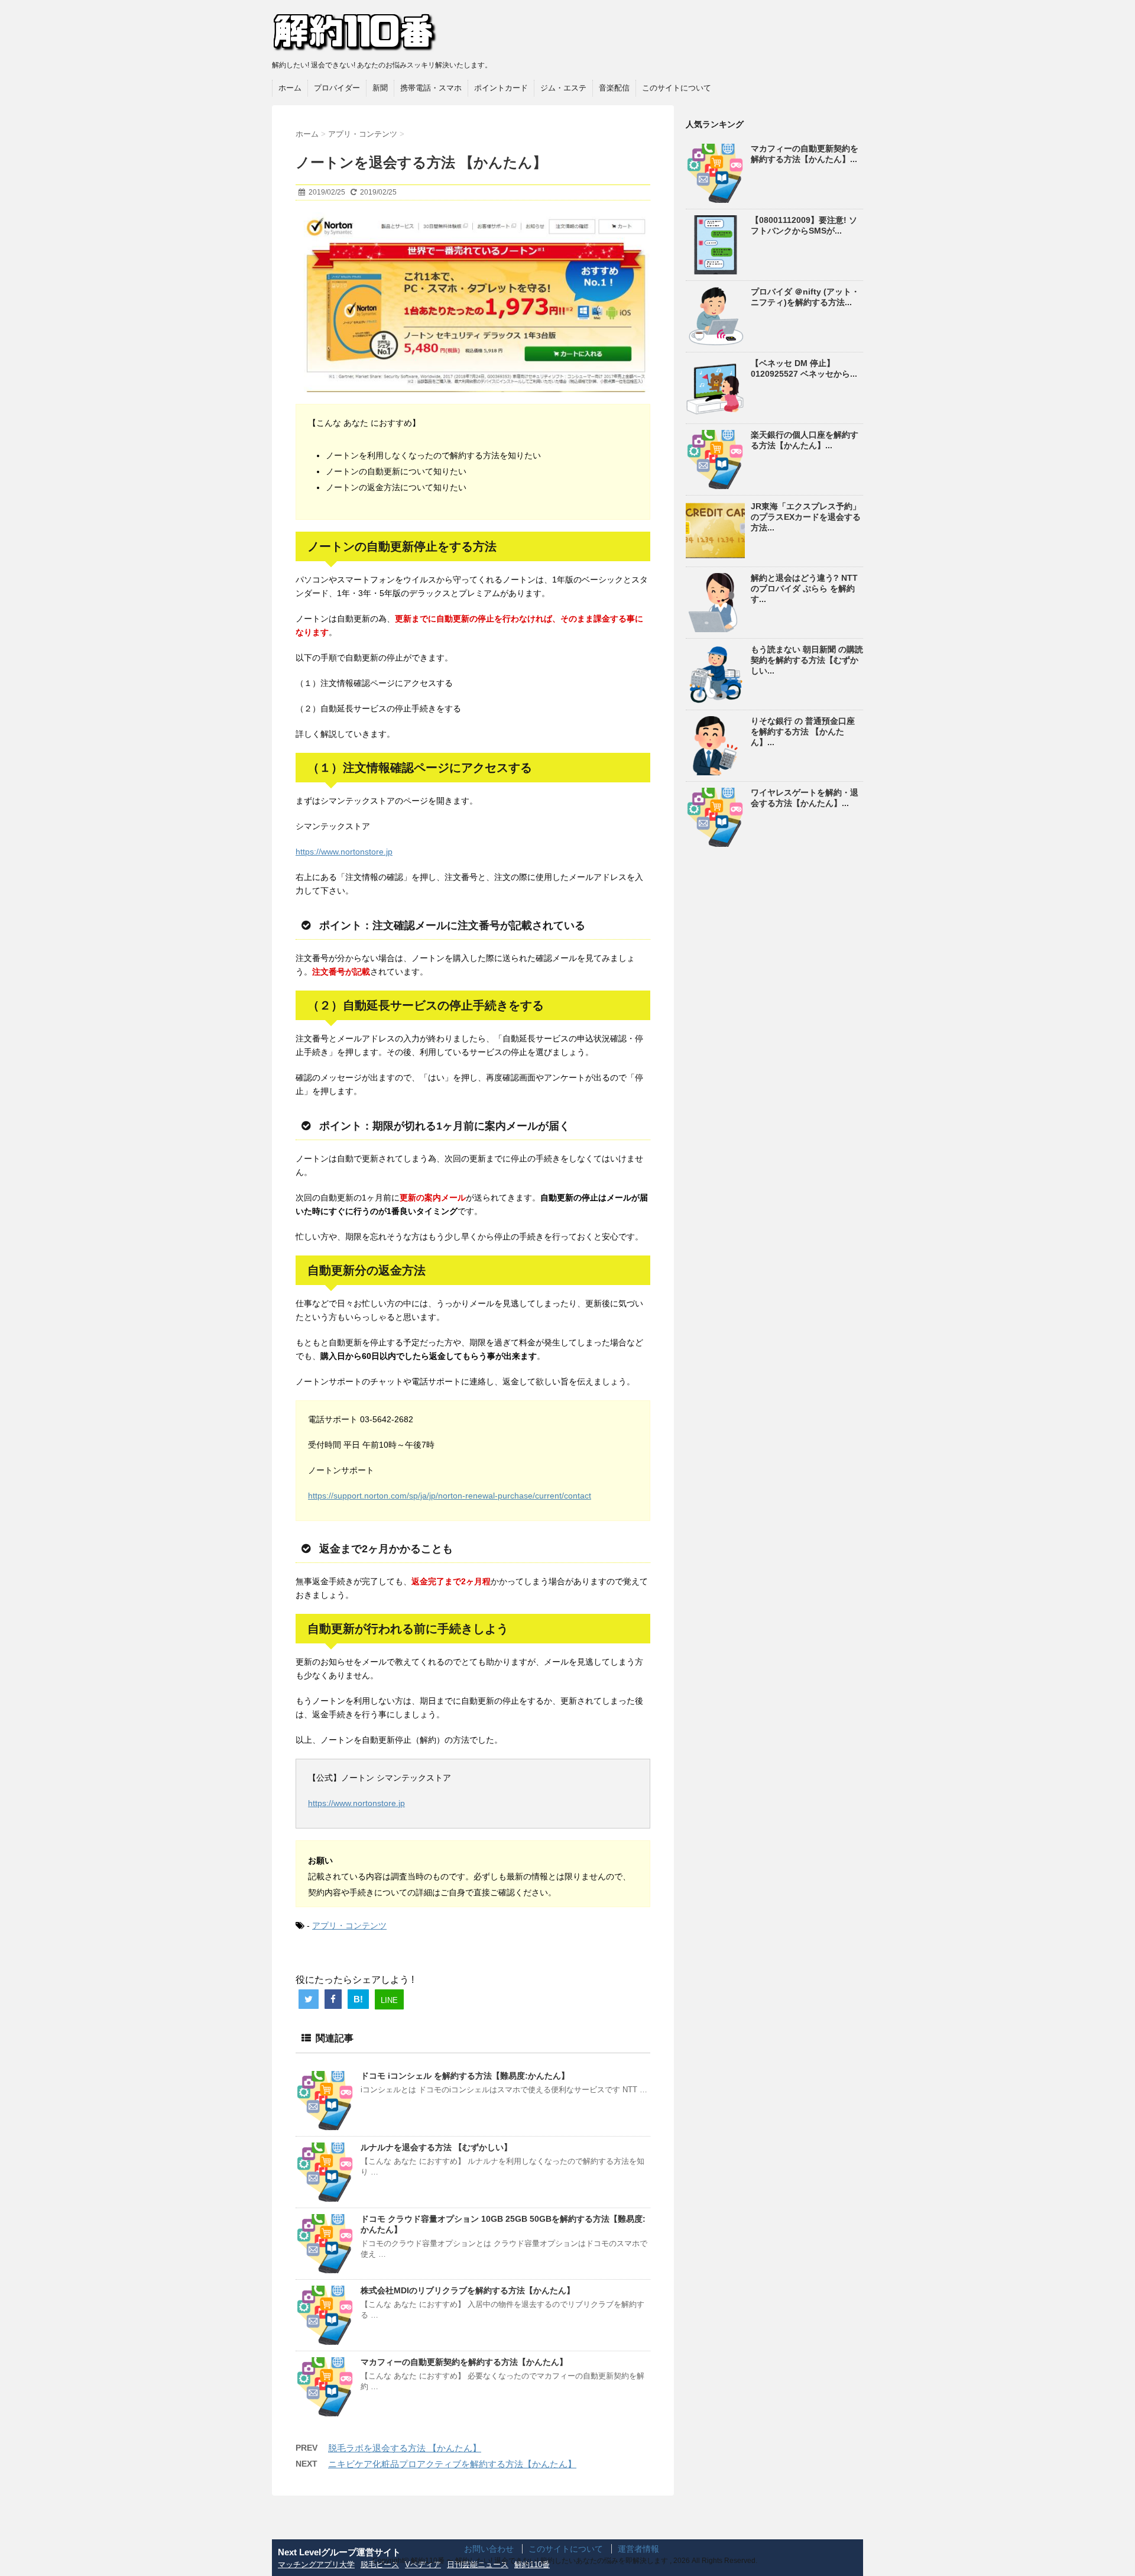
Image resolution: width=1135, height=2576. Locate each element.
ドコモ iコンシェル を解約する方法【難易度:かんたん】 (465, 2076)
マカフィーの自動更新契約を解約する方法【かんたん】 (464, 2362)
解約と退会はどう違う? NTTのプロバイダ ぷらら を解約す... (804, 588)
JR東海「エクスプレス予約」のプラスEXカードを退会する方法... (806, 517)
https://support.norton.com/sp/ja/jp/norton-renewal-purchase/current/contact (450, 1496)
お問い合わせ (489, 2549)
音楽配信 (614, 88)
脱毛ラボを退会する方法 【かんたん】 (405, 2448)
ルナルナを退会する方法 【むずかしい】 (436, 2147)
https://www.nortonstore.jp (344, 852)
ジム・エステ (563, 88)
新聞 (380, 88)
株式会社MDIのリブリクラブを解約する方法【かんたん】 (468, 2290)
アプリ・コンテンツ (349, 1925)
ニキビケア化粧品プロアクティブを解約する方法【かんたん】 (452, 2464)
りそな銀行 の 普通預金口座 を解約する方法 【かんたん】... (803, 732)
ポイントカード (501, 88)
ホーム (290, 88)
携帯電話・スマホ (431, 88)
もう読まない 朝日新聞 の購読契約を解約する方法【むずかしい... (807, 660)
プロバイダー (337, 88)
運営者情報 (638, 2549)
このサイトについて (677, 88)
